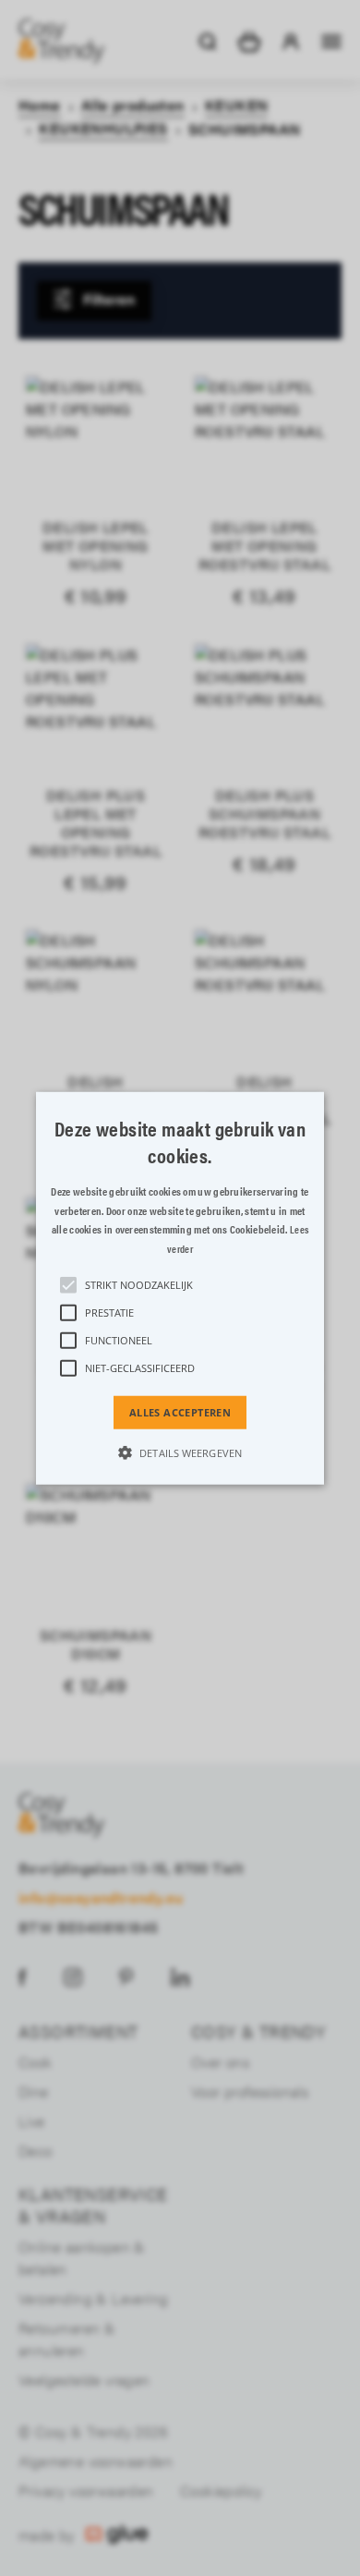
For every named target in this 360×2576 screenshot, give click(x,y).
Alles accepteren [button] (180, 1412)
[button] (180, 1288)
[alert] (180, 1288)
